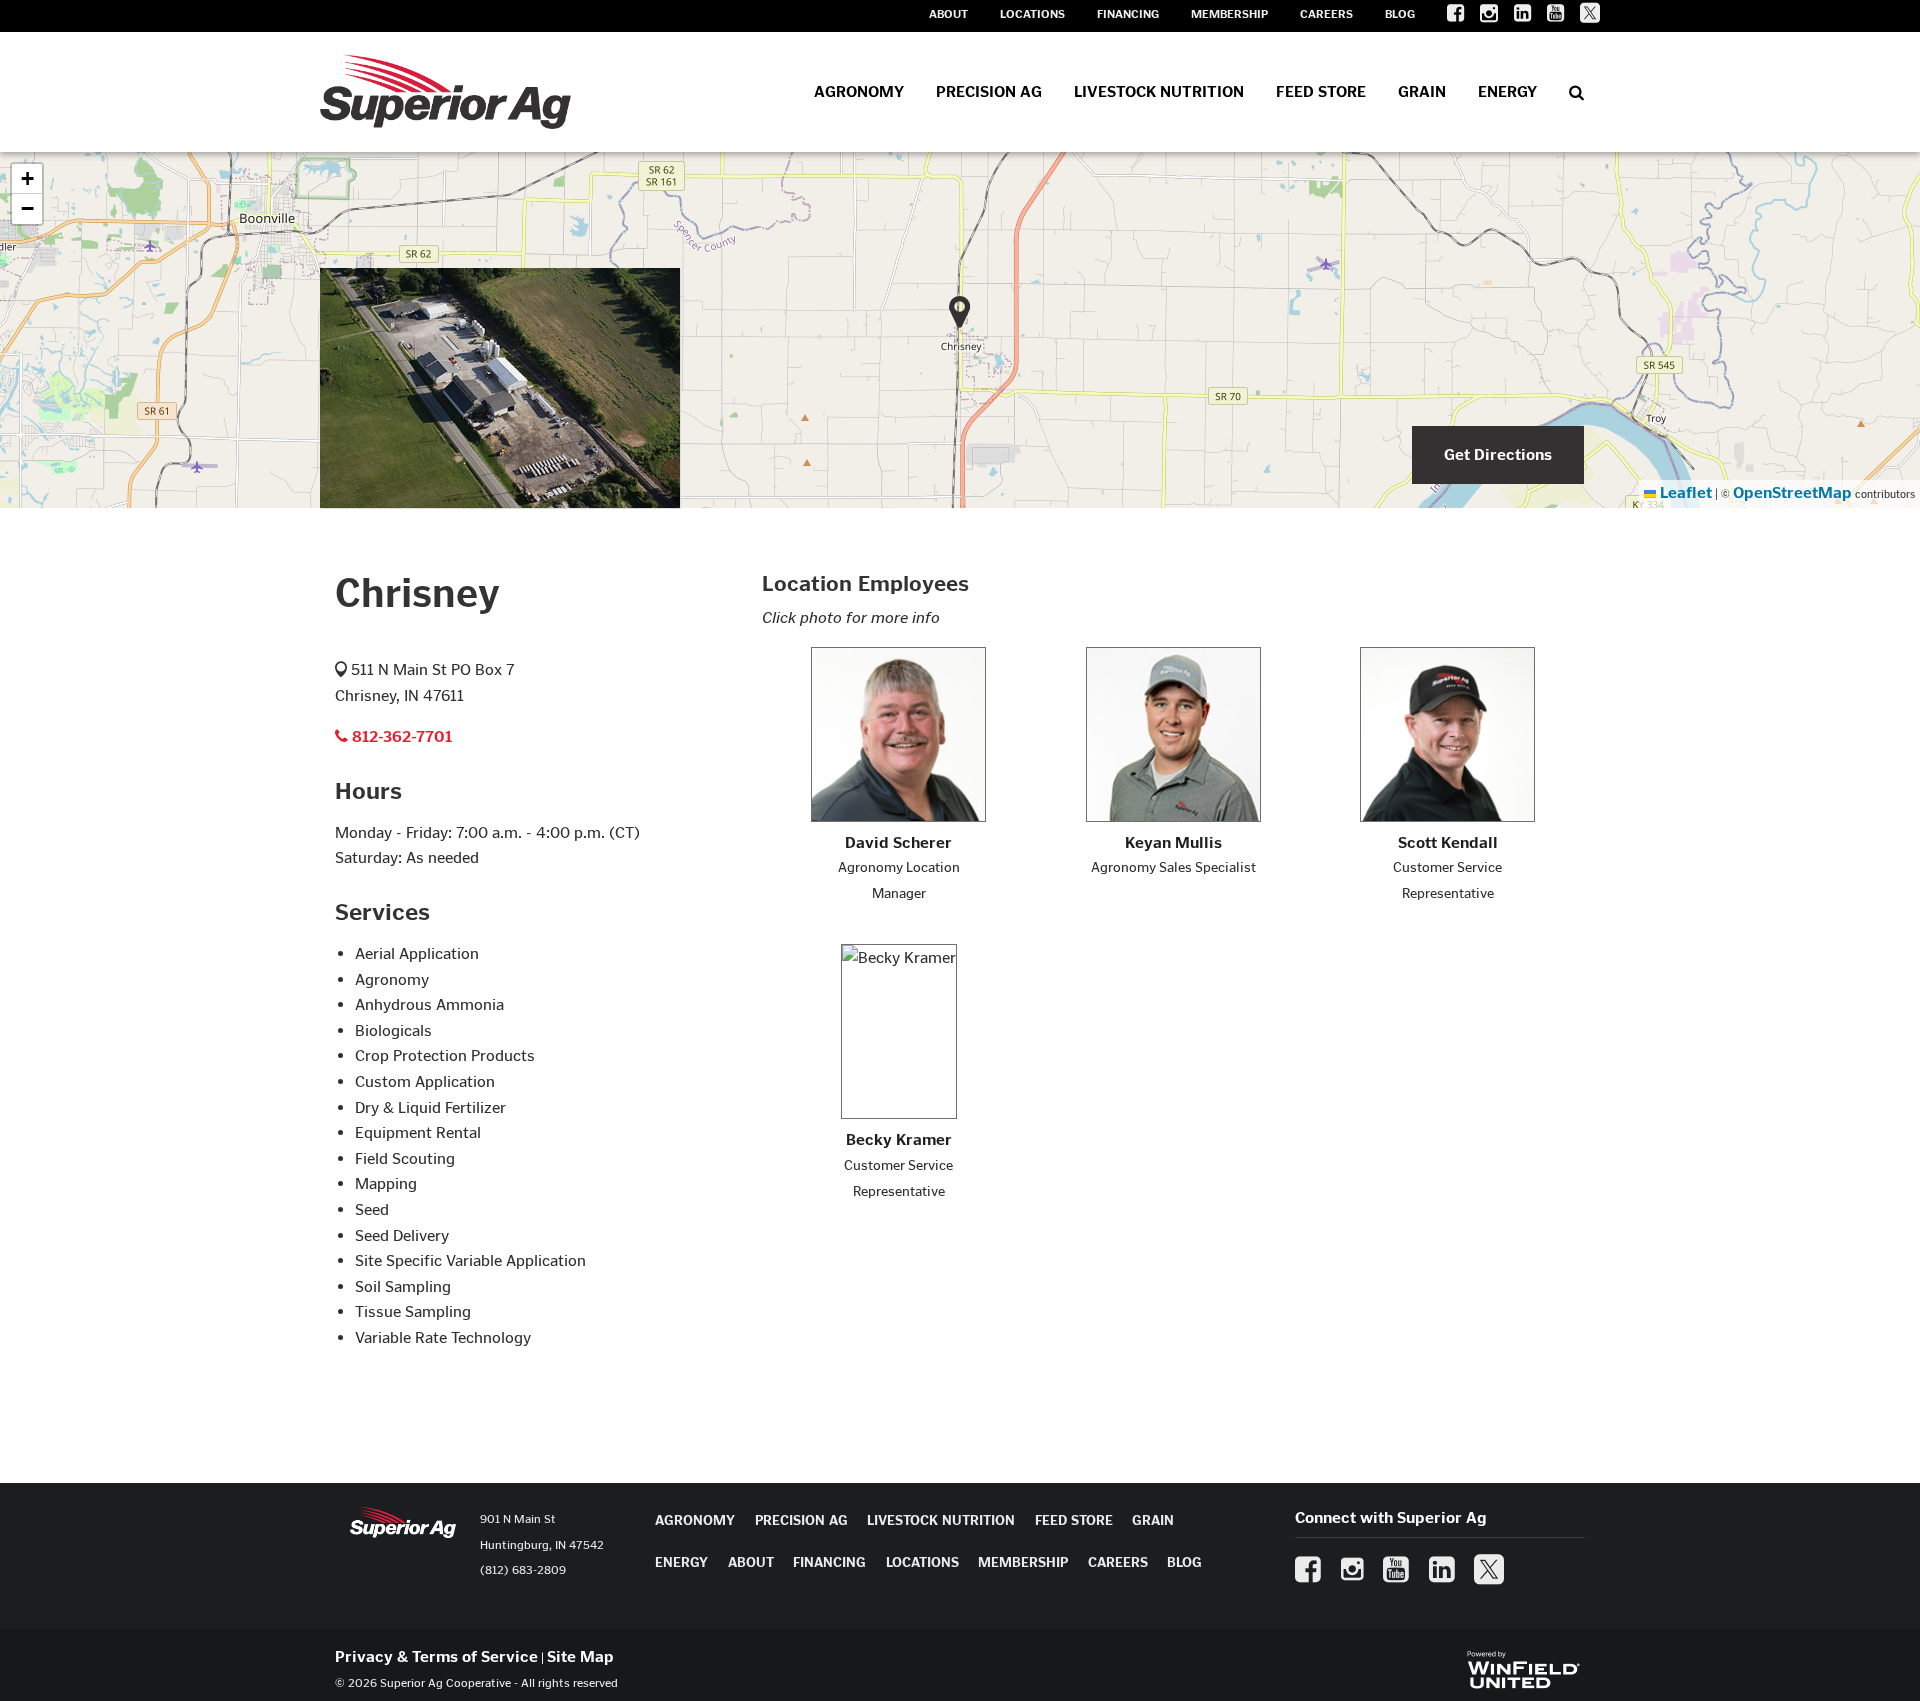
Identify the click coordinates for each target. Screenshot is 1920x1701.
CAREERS (1118, 1562)
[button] (27, 179)
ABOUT (751, 1562)
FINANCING (829, 1562)
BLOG (1184, 1562)
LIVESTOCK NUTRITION (941, 1520)
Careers (1326, 14)
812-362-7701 (400, 736)
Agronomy (859, 91)
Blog (1400, 14)
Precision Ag (989, 91)
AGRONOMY (695, 1520)
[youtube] (1547, 16)
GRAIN (1153, 1520)
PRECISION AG (801, 1520)
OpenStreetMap (1792, 492)
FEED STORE (1074, 1520)
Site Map (580, 1656)
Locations (1032, 14)
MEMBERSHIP (1023, 1562)
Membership (1229, 14)
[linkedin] (1514, 16)
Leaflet (1684, 492)
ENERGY (681, 1562)
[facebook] (1447, 16)
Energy (1507, 91)
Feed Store (1321, 91)
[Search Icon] (1576, 92)
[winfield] (1522, 1667)
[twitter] (1582, 16)
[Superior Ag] (445, 92)
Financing (1128, 14)
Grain (1422, 91)
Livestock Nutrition (1159, 91)
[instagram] (1481, 16)
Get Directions (1498, 454)
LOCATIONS (922, 1562)
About (948, 14)
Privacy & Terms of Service (436, 1656)
